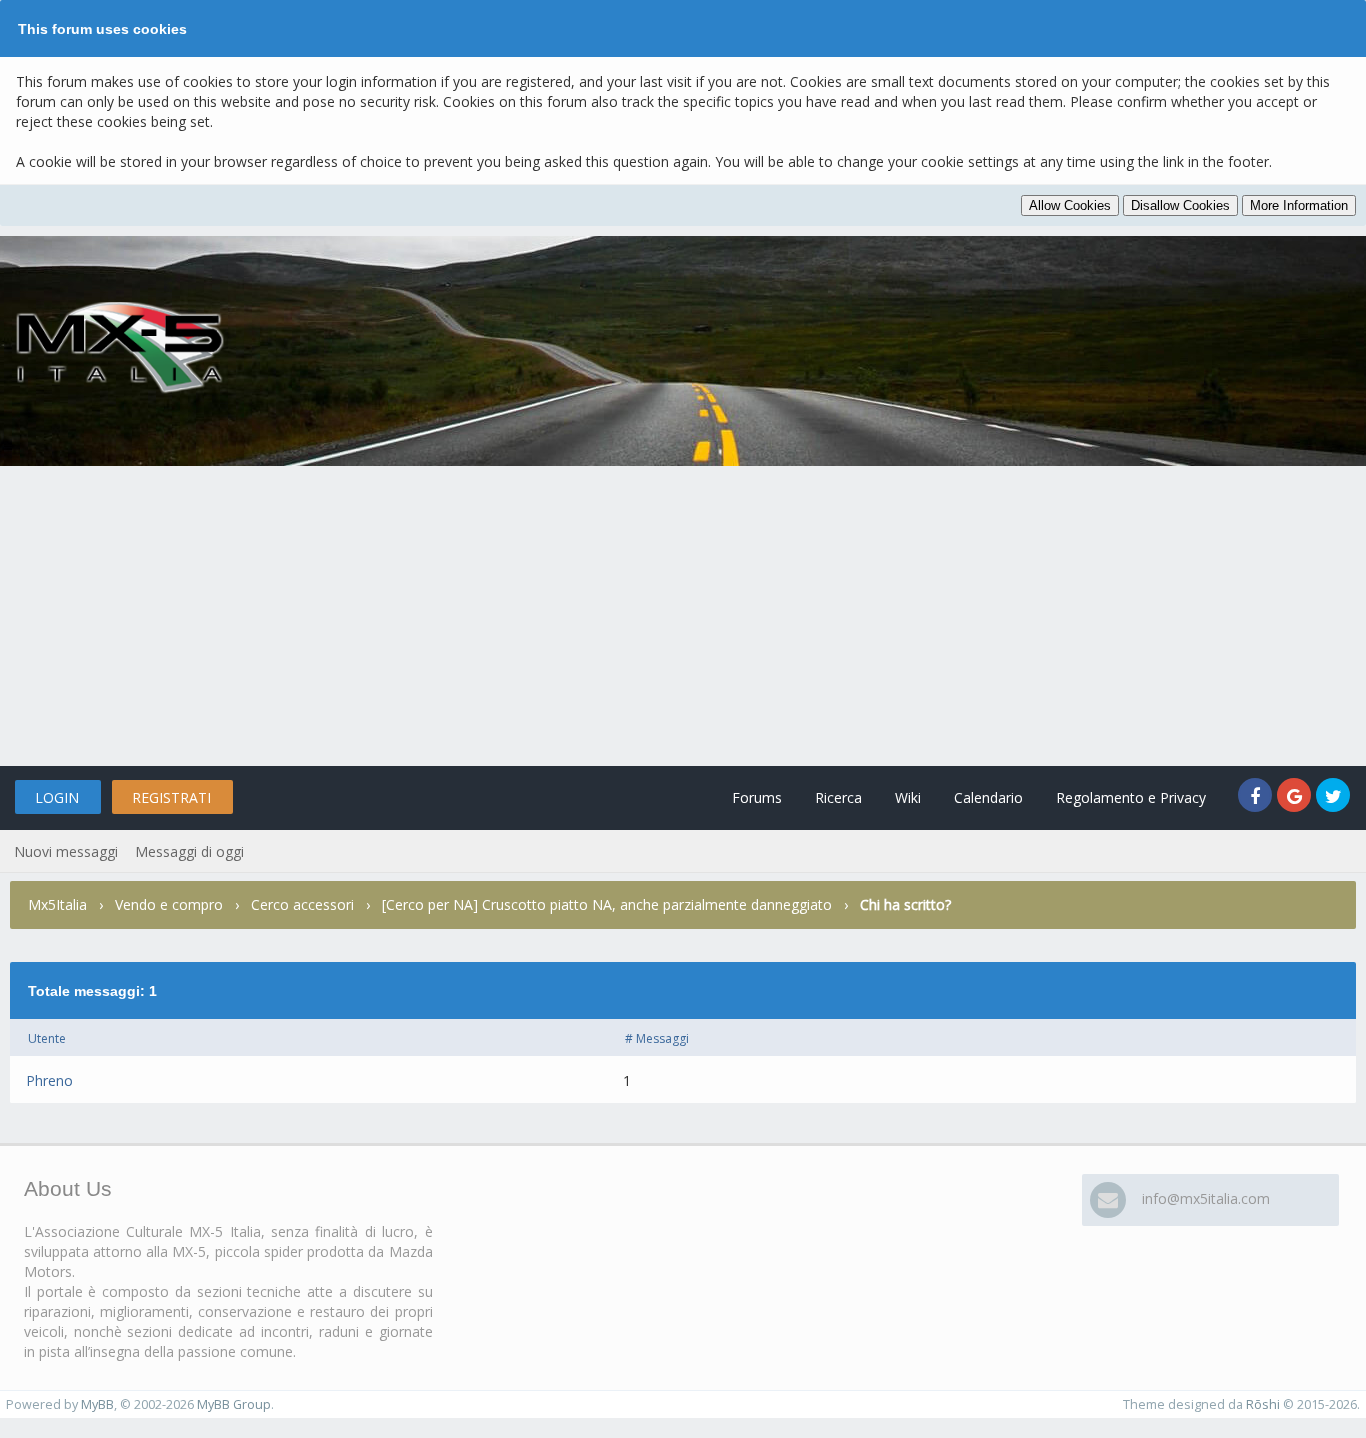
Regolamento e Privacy (1131, 797)
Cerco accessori (302, 904)
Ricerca (838, 797)
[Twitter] (1333, 797)
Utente (47, 1038)
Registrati (171, 797)
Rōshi (1263, 1404)
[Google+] (1296, 797)
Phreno (49, 1080)
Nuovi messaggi (66, 851)
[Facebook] (1257, 797)
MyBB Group (234, 1404)
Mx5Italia (57, 904)
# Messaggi (657, 1038)
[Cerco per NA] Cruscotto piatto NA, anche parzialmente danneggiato (607, 904)
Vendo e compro (169, 904)
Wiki (908, 797)
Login (57, 797)
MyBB (97, 1404)
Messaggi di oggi (189, 851)
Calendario (988, 797)
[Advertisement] (683, 616)
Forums (757, 797)
